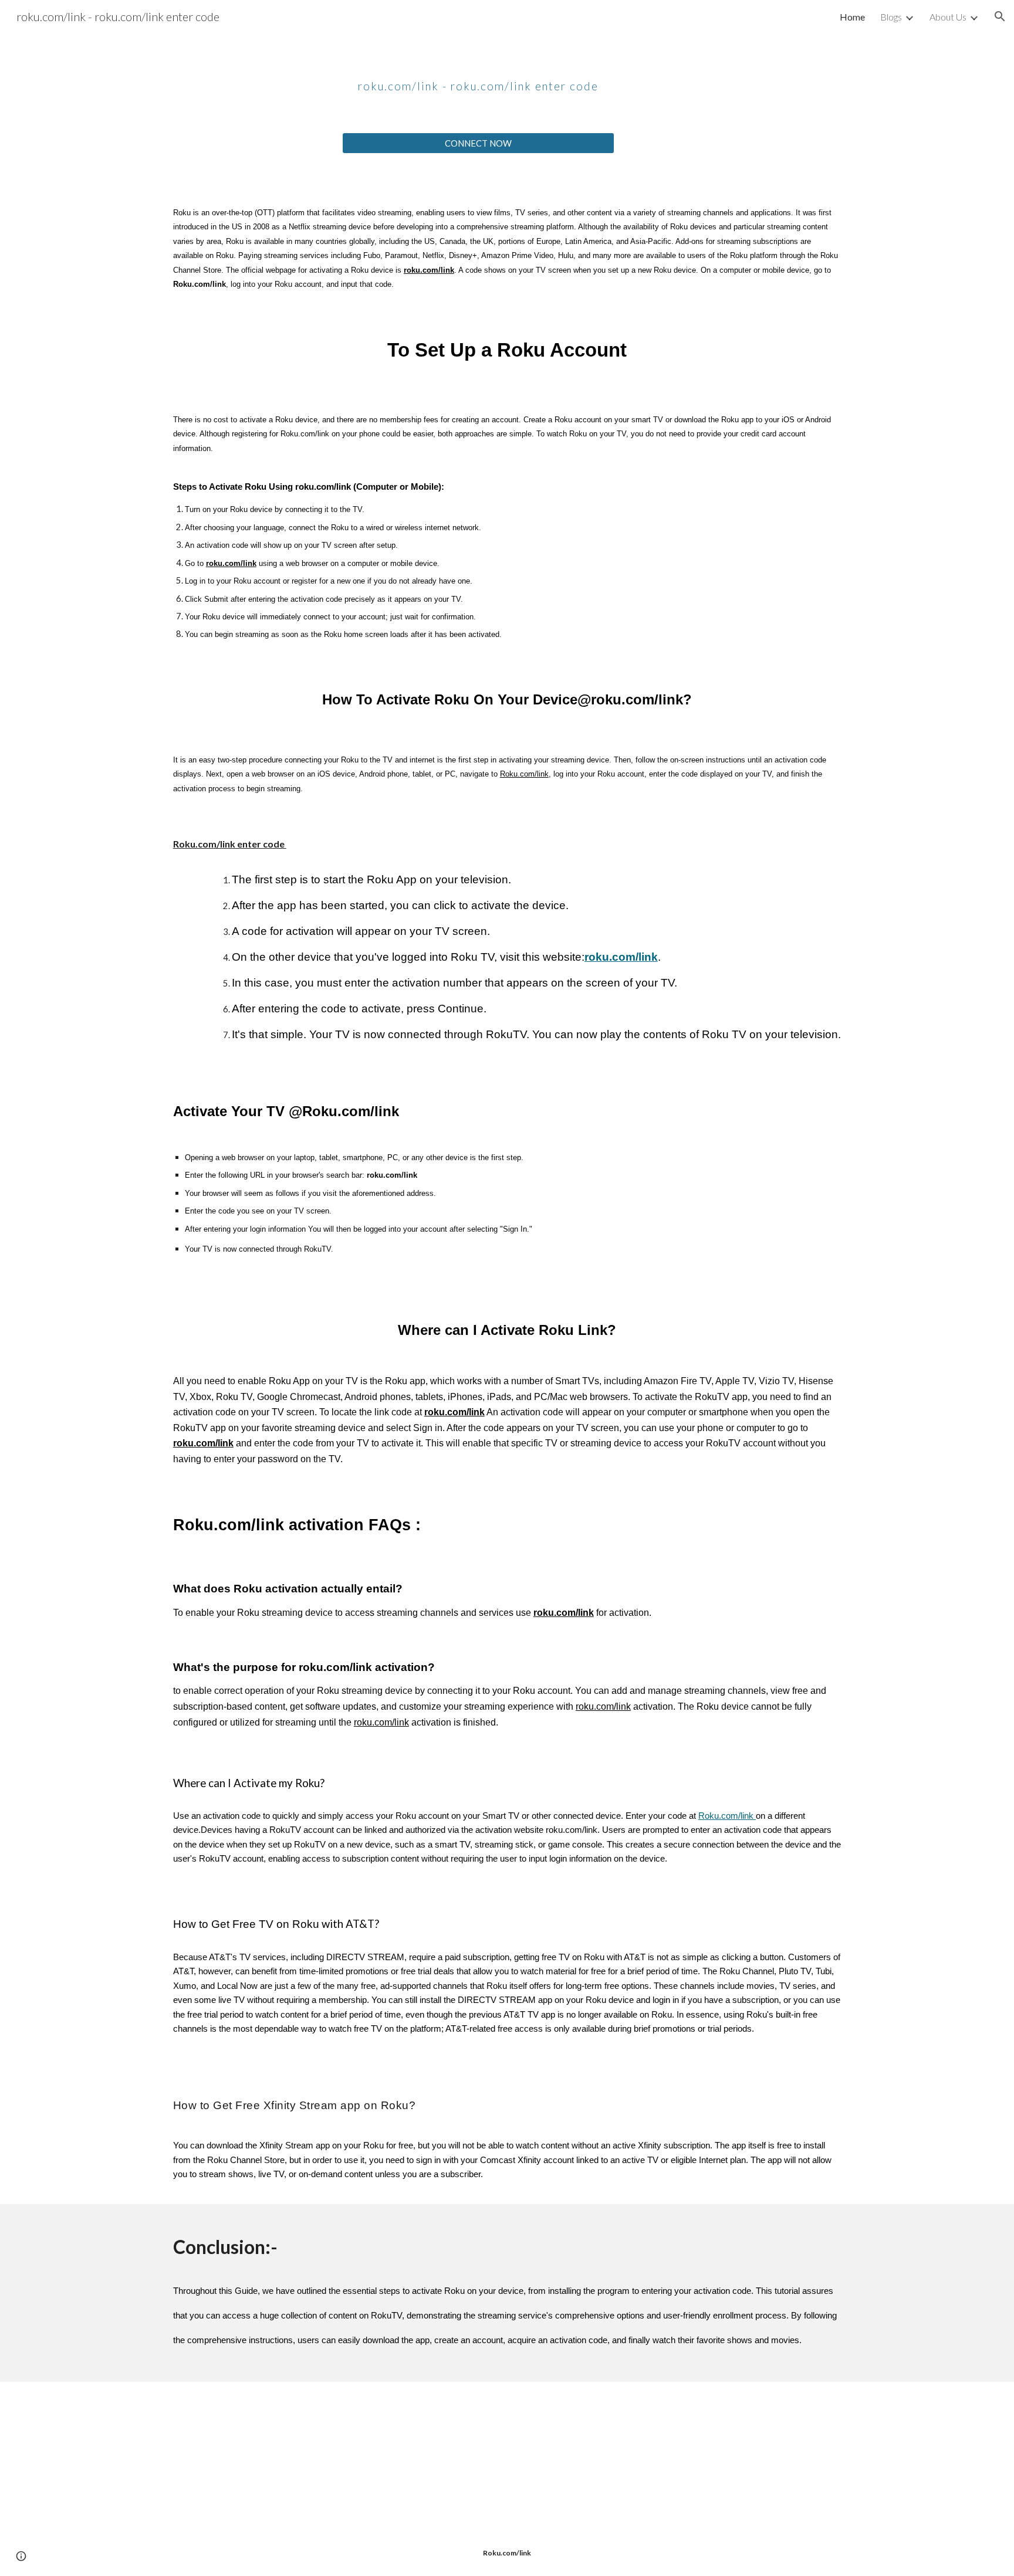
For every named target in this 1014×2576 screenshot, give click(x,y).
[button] (1000, 16)
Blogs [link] (891, 17)
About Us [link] (948, 17)
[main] (478, 77)
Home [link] (852, 17)
